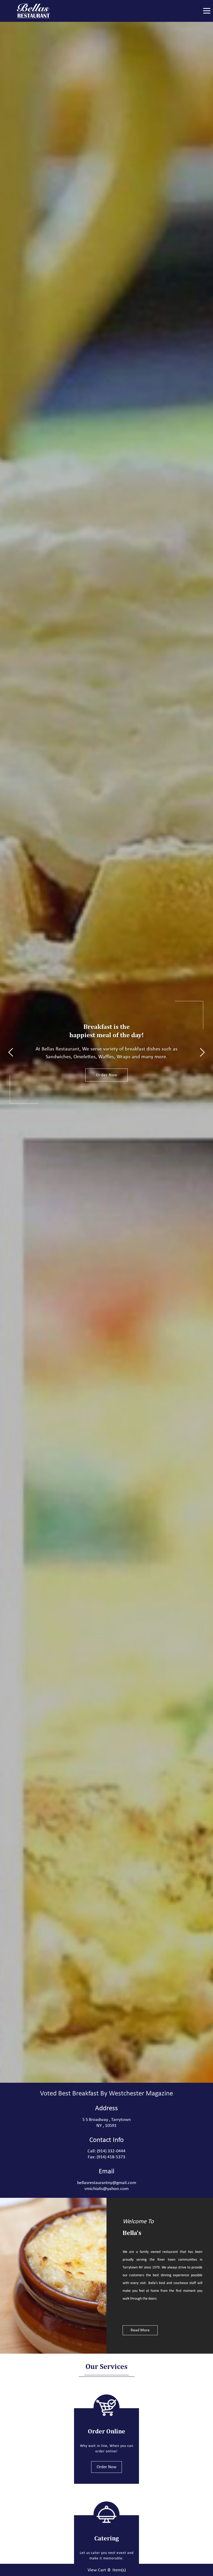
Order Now (107, 1075)
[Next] (202, 1052)
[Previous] (11, 1052)
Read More (140, 2330)
